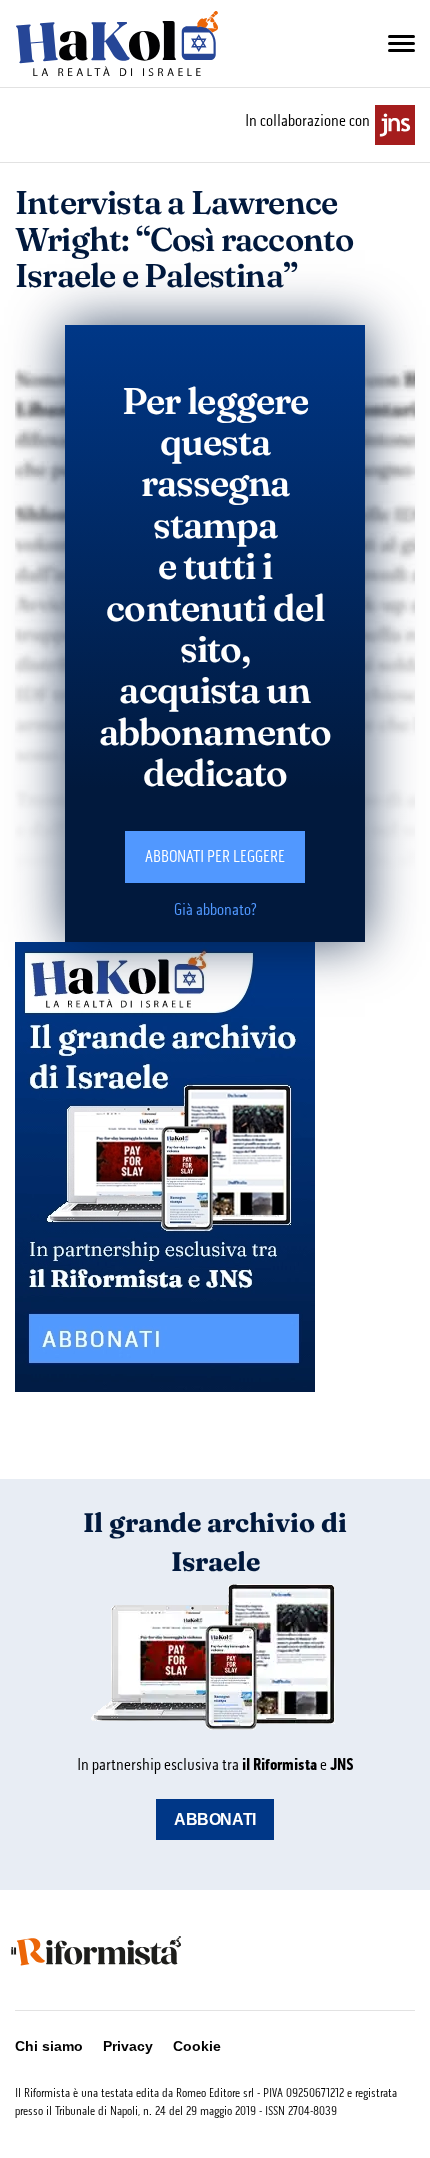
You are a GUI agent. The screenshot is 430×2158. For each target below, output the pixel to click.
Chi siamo (49, 2046)
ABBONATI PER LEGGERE (215, 856)
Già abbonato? (215, 909)
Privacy (128, 2046)
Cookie (197, 2046)
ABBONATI (215, 1819)
